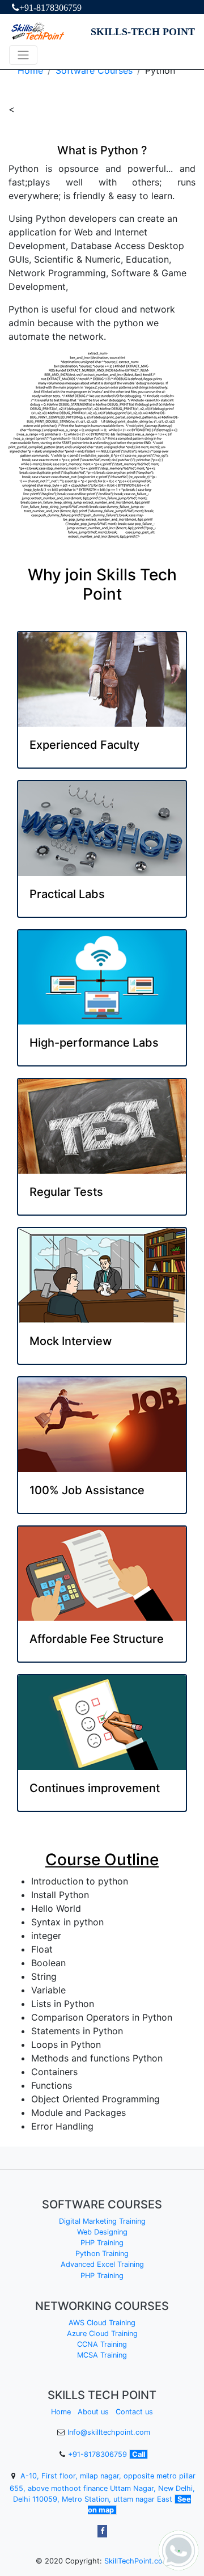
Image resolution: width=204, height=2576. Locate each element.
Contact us (134, 2412)
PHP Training (102, 2243)
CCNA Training (102, 2344)
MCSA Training (102, 2355)
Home (30, 70)
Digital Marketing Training (102, 2221)
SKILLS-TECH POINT (143, 32)
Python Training (102, 2254)
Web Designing (102, 2232)
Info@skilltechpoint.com (109, 2432)
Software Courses (94, 70)
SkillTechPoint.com (137, 2561)
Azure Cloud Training (102, 2333)
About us (93, 2412)
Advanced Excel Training (102, 2264)
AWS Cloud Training (102, 2323)
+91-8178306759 (50, 7)
